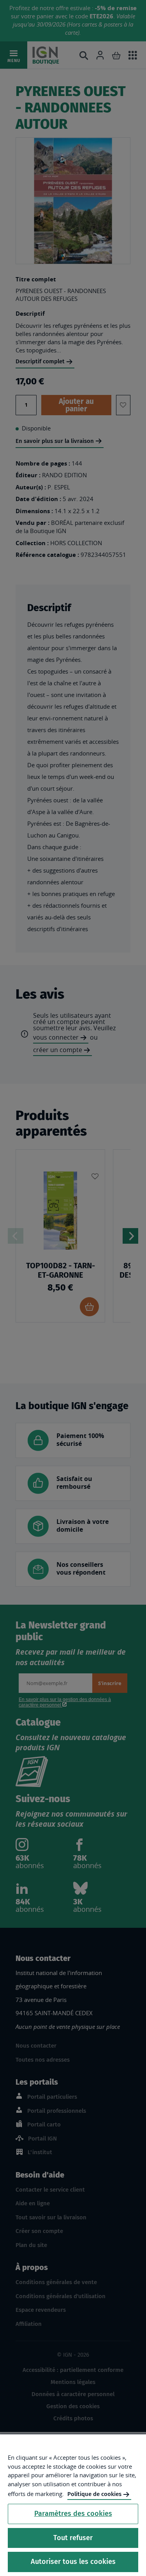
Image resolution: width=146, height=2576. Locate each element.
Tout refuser (73, 2538)
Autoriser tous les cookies (73, 2562)
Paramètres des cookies (73, 2514)
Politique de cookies (94, 2494)
